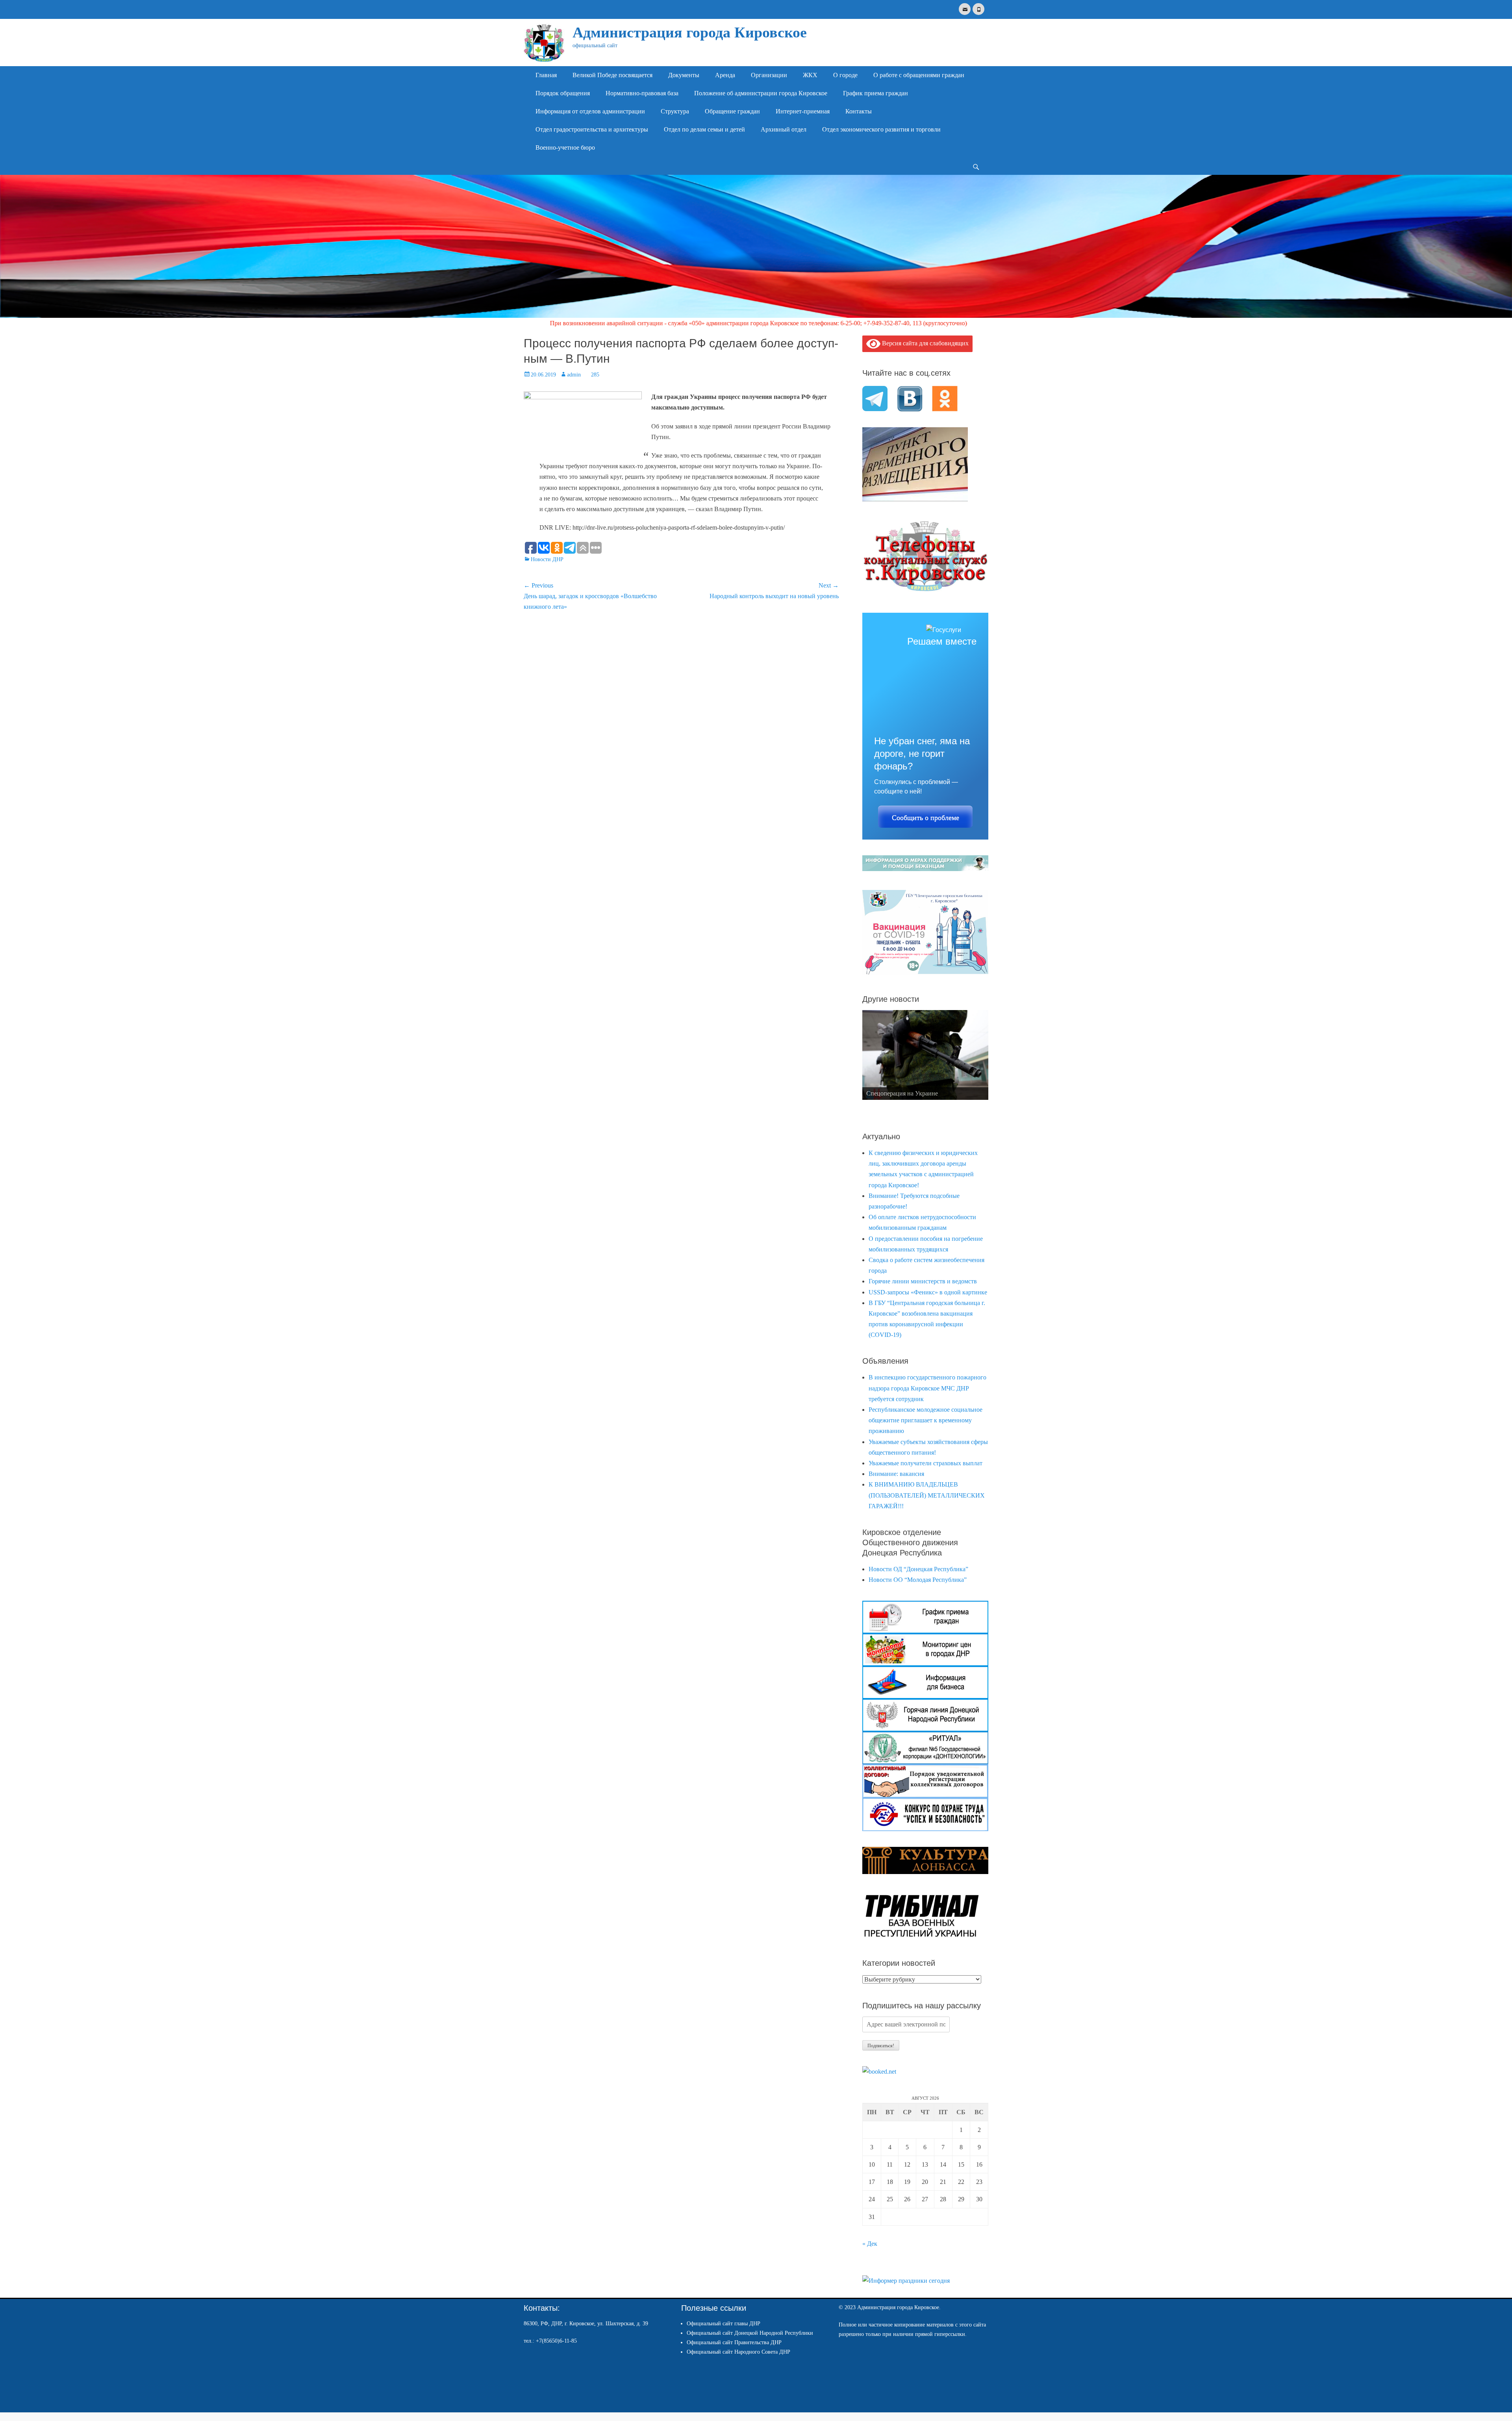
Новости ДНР (547, 559)
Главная (546, 75)
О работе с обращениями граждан (919, 75)
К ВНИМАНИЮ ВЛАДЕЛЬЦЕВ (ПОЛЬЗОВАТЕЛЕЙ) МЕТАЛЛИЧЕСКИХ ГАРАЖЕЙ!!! (927, 1495)
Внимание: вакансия (896, 1474)
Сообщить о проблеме (926, 818)
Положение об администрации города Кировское (761, 93)
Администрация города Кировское (690, 32)
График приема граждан (876, 93)
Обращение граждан (732, 111)
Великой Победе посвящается (612, 75)
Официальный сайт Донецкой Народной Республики (750, 2333)
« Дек (870, 2244)
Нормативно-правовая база (642, 93)
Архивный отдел (784, 129)
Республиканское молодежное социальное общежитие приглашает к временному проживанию (926, 1420)
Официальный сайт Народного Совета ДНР (738, 2352)
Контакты (859, 111)
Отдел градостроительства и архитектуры (592, 129)
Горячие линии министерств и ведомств (923, 1281)
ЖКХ (810, 75)
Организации (769, 75)
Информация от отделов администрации (590, 111)
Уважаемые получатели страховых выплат (926, 1463)
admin (574, 375)
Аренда (725, 75)
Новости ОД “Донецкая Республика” (918, 1569)
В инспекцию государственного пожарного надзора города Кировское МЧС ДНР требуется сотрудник (927, 1388)
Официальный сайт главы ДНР (724, 2324)
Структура (675, 111)
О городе (845, 75)
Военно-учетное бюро (565, 147)
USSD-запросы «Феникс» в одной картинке (928, 1292)
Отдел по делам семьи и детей (704, 129)
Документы (684, 75)
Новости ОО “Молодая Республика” (918, 1580)
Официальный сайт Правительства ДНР (734, 2342)
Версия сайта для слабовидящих (925, 343)
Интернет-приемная (803, 111)
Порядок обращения (563, 93)
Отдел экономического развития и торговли (881, 129)
